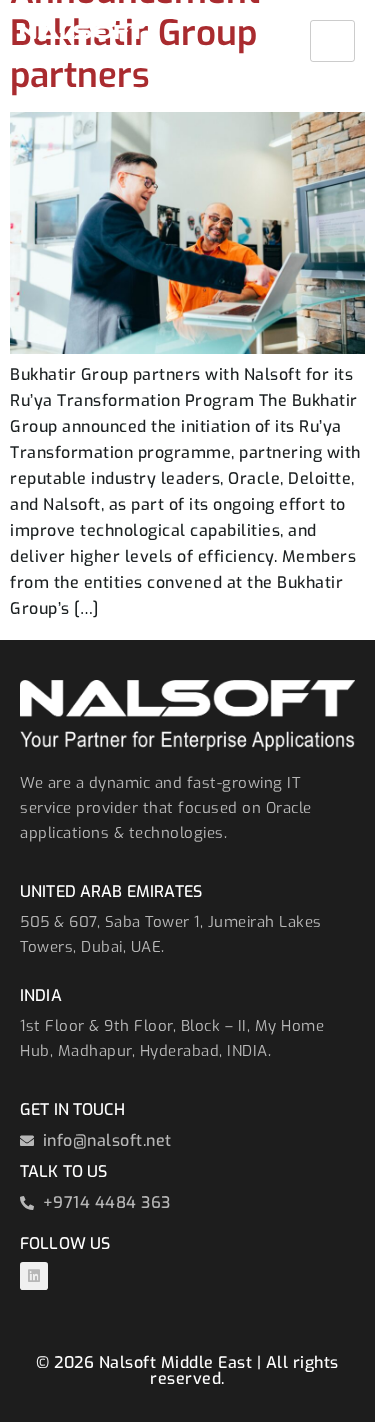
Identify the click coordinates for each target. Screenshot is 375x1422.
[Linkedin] (34, 1276)
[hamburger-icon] (332, 41)
